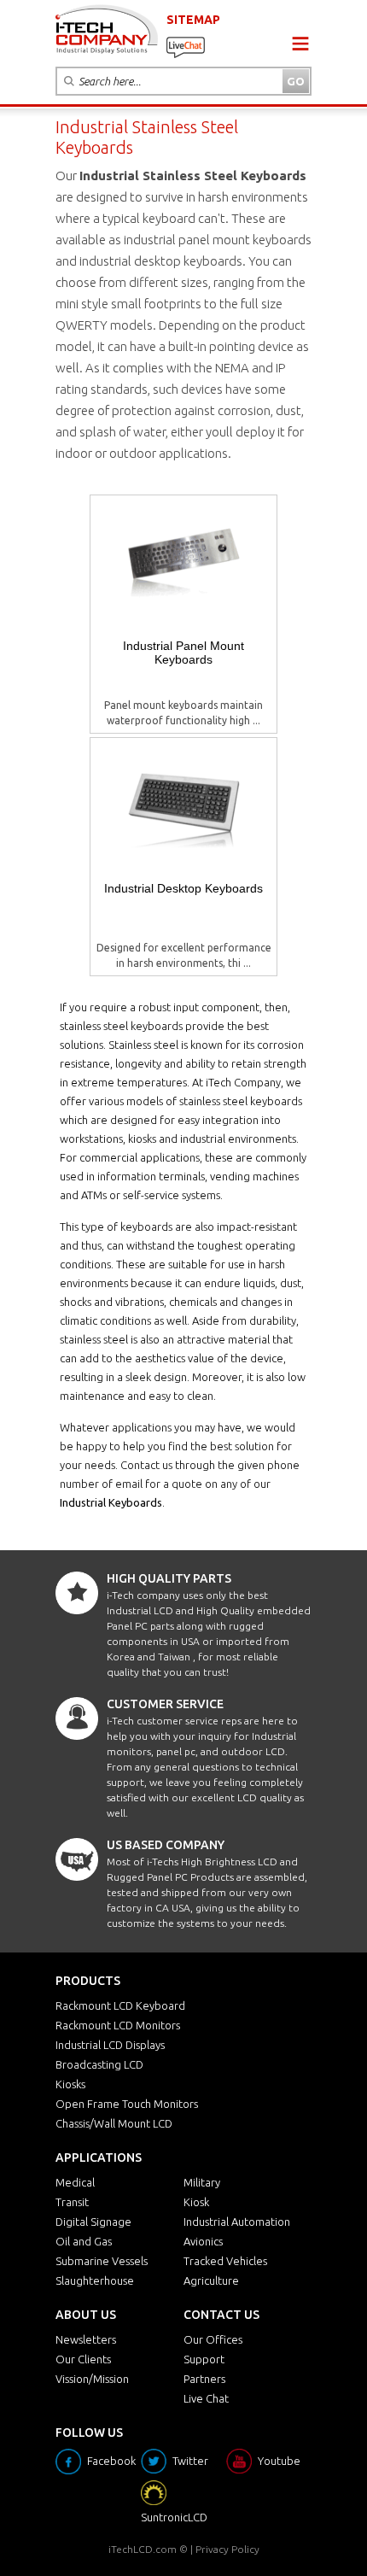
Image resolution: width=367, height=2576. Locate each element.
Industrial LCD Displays (110, 2045)
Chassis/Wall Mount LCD (114, 2123)
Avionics (203, 2241)
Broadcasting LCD (99, 2064)
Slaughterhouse (95, 2280)
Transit (72, 2202)
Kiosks (70, 2084)
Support (204, 2359)
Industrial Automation (237, 2222)
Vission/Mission (92, 2379)
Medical (75, 2182)
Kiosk (196, 2202)
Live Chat (206, 2398)
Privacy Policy (227, 2549)
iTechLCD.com (143, 2549)
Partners (204, 2379)
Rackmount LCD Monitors (118, 2025)
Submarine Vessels (102, 2261)
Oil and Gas (84, 2241)
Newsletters (86, 2339)
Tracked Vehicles (225, 2261)
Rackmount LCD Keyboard (120, 2005)
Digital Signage (93, 2222)
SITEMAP (193, 20)
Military (202, 2182)
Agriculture (211, 2280)
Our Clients (83, 2359)
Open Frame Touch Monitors (127, 2104)
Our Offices (213, 2339)
